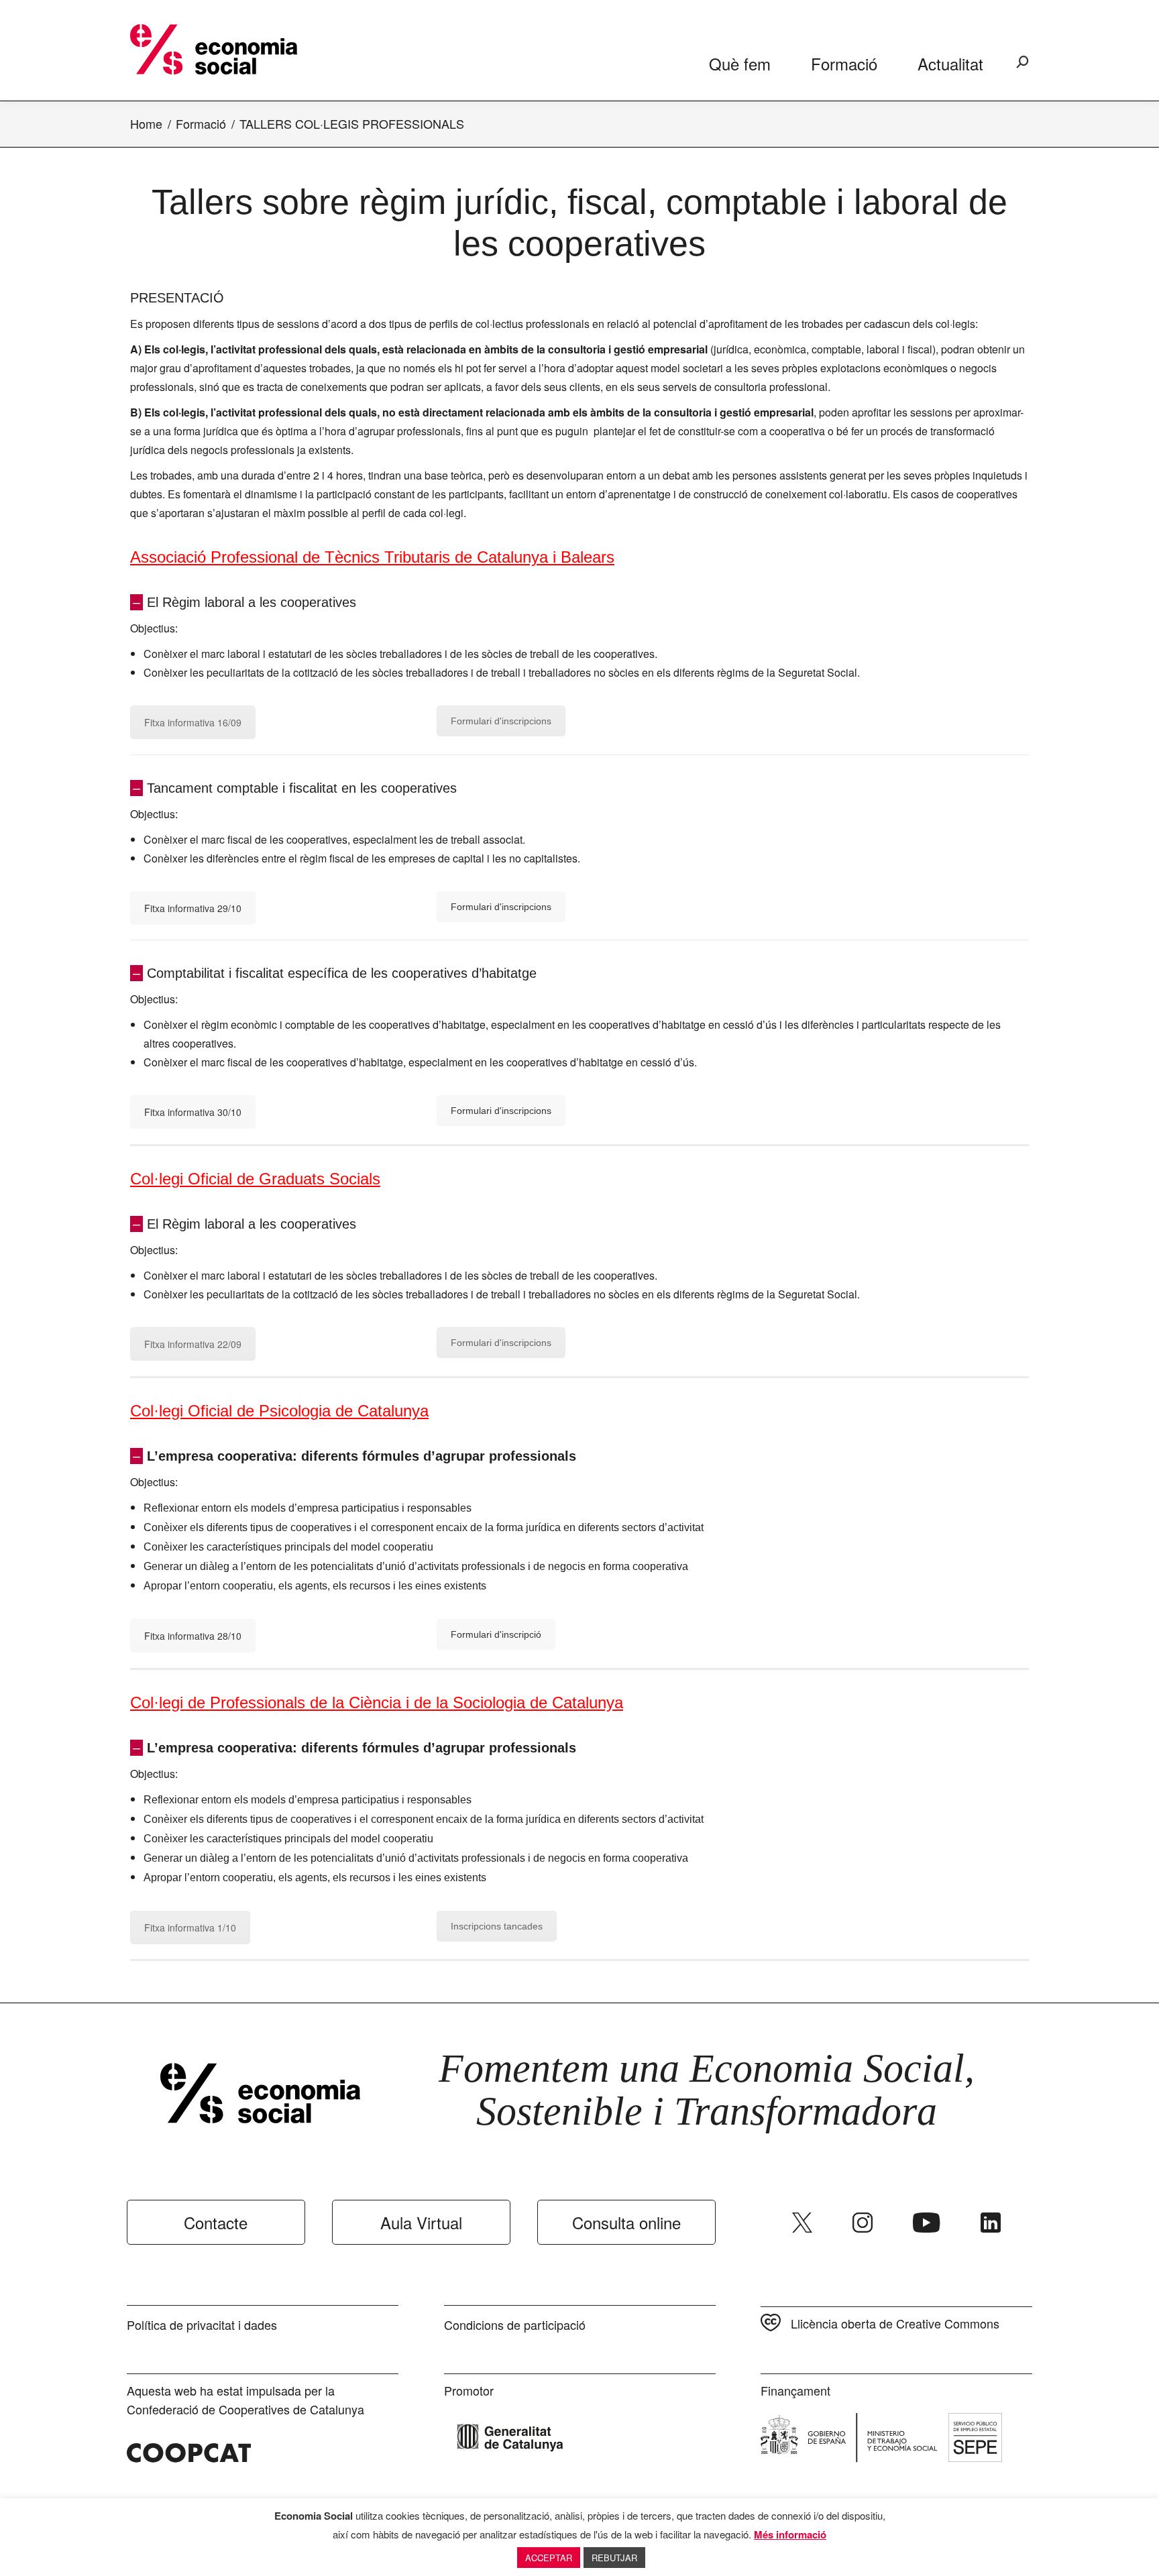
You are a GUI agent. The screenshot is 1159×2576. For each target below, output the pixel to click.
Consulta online (626, 2222)
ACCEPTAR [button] (549, 2558)
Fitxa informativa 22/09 (193, 1344)
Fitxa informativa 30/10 (193, 1112)
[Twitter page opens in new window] (802, 2223)
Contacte (216, 2222)
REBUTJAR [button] (614, 2558)
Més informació (790, 2534)
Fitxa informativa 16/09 (193, 722)
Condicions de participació (515, 2325)
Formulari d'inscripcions (501, 721)
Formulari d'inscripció (496, 1634)
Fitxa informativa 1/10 (190, 1927)
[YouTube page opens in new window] (927, 2223)
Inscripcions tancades (497, 1926)
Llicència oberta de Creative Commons (895, 2323)
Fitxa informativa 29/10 (193, 908)
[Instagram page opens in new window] (863, 2223)
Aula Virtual (421, 2222)
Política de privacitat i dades (202, 2325)
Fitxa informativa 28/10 (193, 1636)
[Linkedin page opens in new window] (991, 2223)
